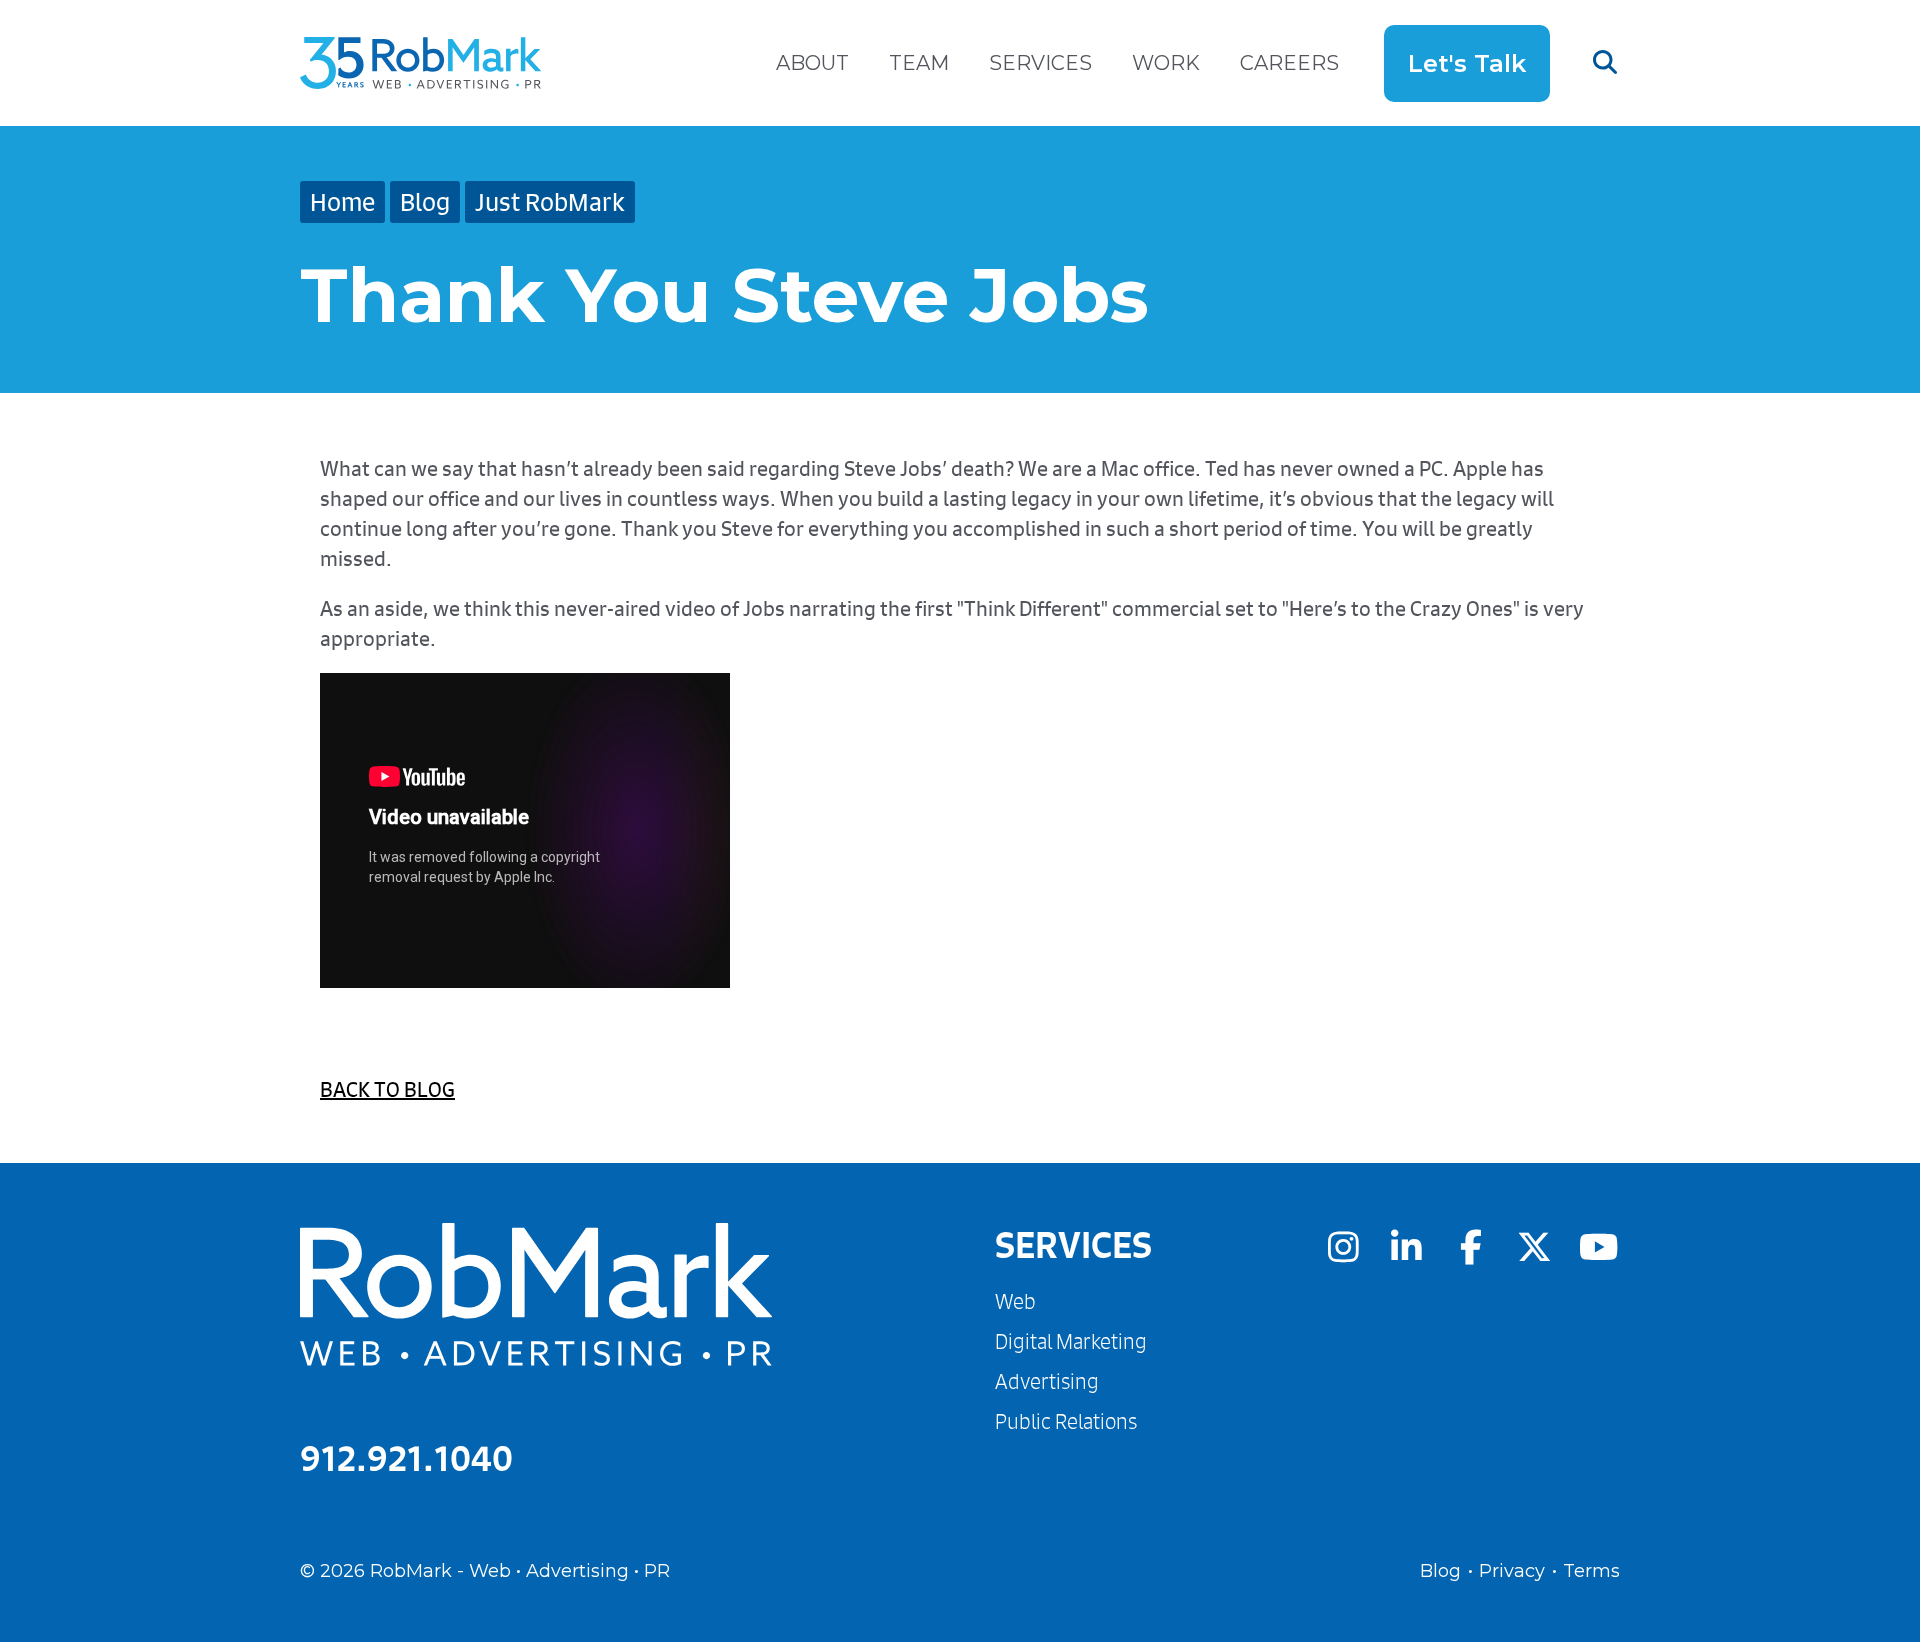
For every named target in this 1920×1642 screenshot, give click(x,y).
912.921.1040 (406, 1458)
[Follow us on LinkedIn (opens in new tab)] (1407, 1246)
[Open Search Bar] (1585, 63)
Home (342, 202)
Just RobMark (550, 202)
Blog (425, 202)
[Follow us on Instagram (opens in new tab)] (1343, 1246)
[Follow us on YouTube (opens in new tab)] (1598, 1246)
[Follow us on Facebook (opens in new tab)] (1471, 1246)
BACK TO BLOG (387, 1089)
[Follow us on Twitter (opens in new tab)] (1535, 1246)
